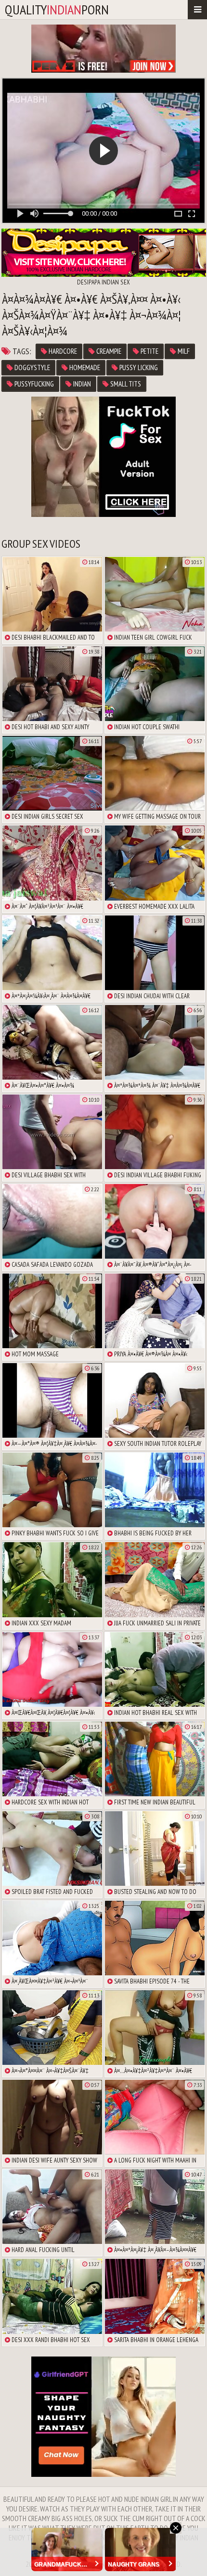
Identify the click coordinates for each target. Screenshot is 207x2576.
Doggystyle (32, 367)
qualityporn (57, 9)
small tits (125, 384)
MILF (183, 351)
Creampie (108, 351)
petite (149, 351)
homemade (84, 367)
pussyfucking (33, 384)
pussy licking (138, 367)
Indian (81, 384)
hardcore (62, 351)
